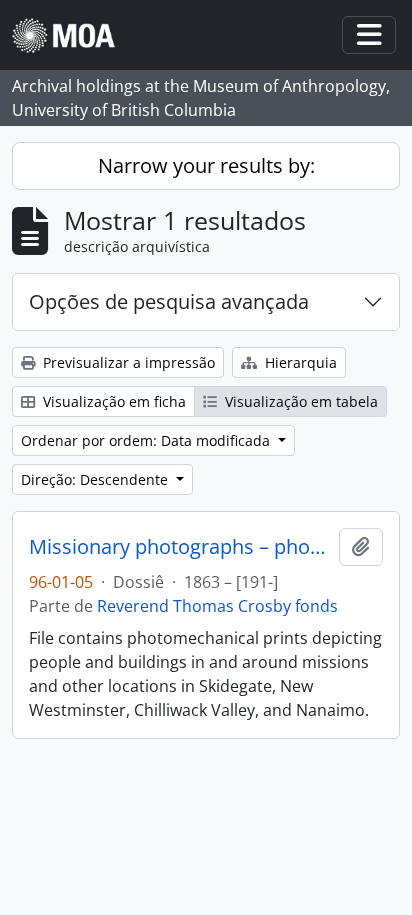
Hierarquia (299, 362)
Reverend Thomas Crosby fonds (217, 606)
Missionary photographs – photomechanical (180, 547)
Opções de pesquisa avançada (169, 301)
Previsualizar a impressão (127, 362)
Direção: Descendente (96, 479)
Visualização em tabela (299, 401)
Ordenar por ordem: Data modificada (147, 440)
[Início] (71, 35)
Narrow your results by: (206, 165)
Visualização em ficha (112, 401)
